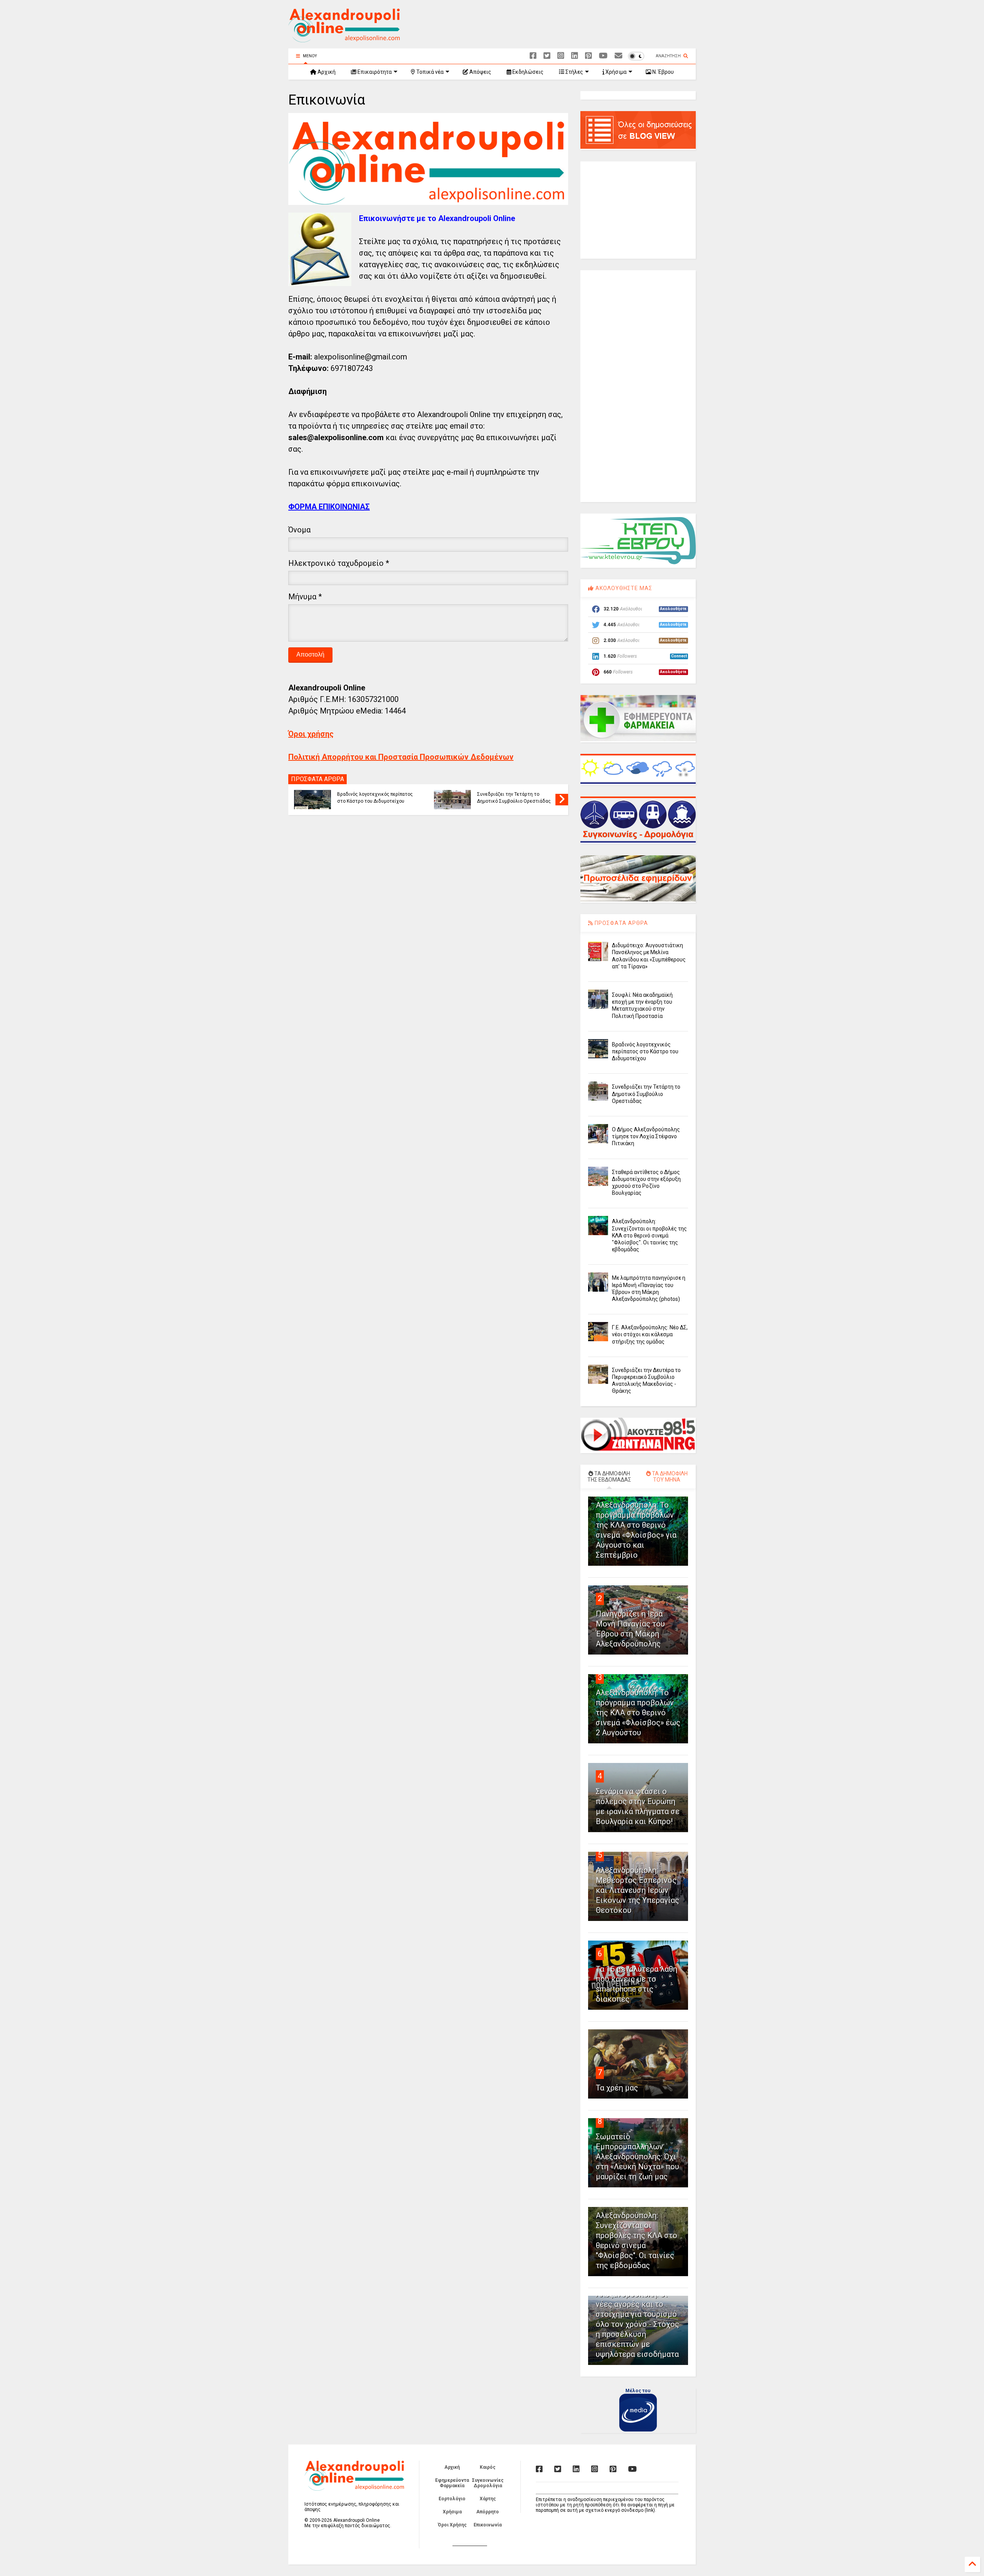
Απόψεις (480, 72)
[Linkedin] (575, 56)
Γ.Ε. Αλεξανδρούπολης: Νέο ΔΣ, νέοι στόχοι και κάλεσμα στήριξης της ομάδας (650, 1334)
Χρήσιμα (615, 72)
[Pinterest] (588, 56)
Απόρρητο (488, 2512)
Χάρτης (488, 2499)
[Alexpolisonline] (618, 56)
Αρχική (326, 72)
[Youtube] (603, 56)
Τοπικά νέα (429, 72)
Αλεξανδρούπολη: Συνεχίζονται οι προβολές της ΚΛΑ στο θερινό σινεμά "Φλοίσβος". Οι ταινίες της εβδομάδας (649, 1235)
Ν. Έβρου (662, 72)
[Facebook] (533, 56)
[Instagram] (561, 56)
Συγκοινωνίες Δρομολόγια (488, 2483)
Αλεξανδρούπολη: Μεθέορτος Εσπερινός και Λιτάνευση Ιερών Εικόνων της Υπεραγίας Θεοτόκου (637, 1890)
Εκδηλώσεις (527, 72)
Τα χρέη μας (617, 2088)
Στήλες (574, 72)
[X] (547, 56)
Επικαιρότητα (374, 72)
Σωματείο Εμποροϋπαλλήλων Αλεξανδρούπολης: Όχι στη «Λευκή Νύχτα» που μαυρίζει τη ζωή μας (637, 2157)
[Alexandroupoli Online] (344, 39)
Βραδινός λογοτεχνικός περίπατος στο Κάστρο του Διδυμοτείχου (375, 798)
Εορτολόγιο (452, 2499)
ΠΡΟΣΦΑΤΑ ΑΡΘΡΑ (621, 923)
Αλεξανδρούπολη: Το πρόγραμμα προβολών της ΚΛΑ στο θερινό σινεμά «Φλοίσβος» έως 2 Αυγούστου (638, 1713)
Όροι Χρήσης (452, 2525)
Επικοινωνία (488, 2525)
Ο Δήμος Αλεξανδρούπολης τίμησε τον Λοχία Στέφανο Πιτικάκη (646, 1136)
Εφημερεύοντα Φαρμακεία (452, 2483)
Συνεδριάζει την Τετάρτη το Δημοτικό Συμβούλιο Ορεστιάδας (514, 798)
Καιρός (488, 2467)
